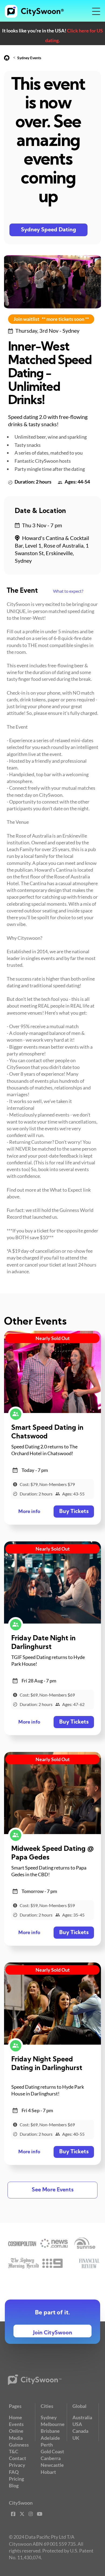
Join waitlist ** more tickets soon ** (51, 319)
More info (29, 1512)
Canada (80, 2431)
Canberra (51, 2458)
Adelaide (50, 2438)
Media (16, 2438)
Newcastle (52, 2465)
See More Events (53, 2190)
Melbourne (53, 2424)
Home (15, 2417)
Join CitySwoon (53, 2333)
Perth (47, 2445)
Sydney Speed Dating (49, 230)
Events (16, 2424)
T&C (14, 2451)
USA (77, 2424)
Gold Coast (52, 2451)
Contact (17, 2458)
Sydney (49, 2417)
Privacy (17, 2465)
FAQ (14, 2472)
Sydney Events (29, 58)
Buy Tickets (74, 1512)
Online (16, 2431)
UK (76, 2438)
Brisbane (50, 2431)
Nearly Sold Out (53, 1338)
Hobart (48, 2472)
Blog (14, 2485)
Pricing (16, 2479)
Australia (82, 2417)
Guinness (19, 2445)
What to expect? (68, 591)
